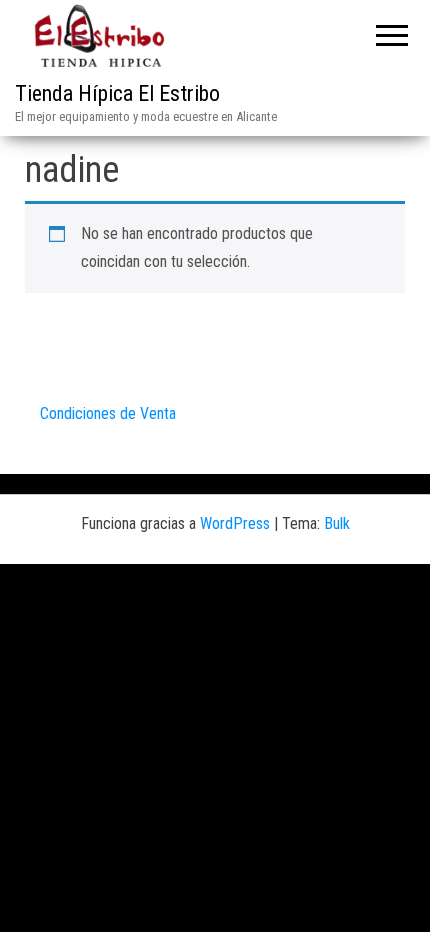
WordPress (235, 523)
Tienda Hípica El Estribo (117, 93)
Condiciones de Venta (108, 413)
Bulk (337, 523)
